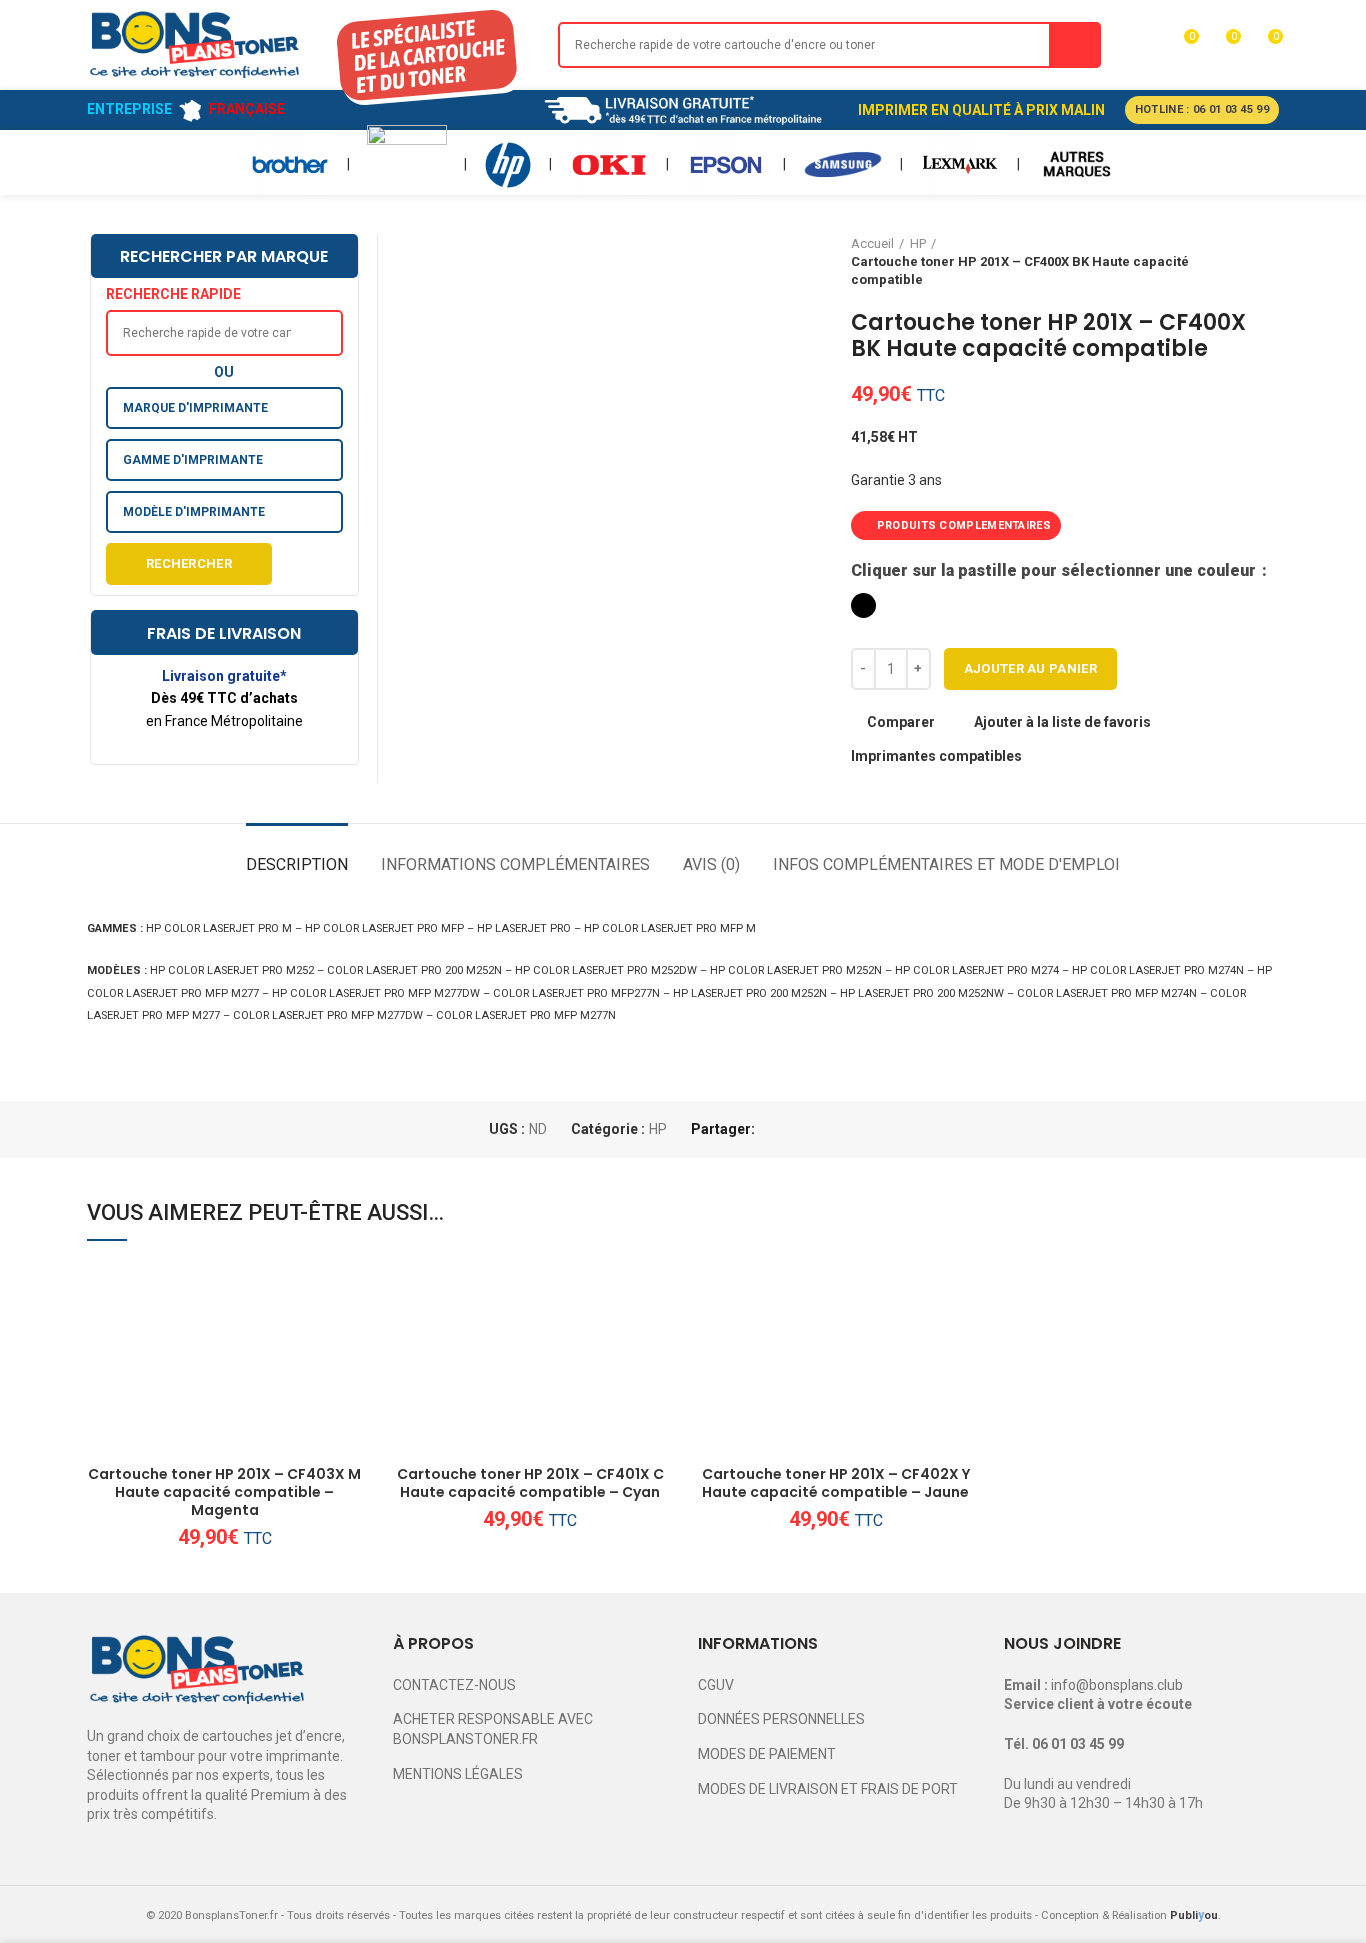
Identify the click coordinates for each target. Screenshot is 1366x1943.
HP (658, 1129)
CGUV (716, 1685)
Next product (1269, 262)
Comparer (901, 722)
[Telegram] (866, 1130)
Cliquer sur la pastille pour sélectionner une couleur (1055, 570)
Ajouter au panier (1030, 668)
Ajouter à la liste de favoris (1062, 722)
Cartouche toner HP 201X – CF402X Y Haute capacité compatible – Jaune (836, 1483)
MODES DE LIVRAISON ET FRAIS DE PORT (828, 1789)
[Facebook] (774, 1130)
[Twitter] (797, 1130)
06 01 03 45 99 (1078, 1744)
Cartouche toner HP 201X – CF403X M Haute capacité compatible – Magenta (224, 1492)
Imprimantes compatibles (936, 756)
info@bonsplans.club (1117, 1685)
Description (297, 864)
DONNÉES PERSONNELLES (781, 1719)
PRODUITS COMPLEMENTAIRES (964, 525)
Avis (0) (711, 864)
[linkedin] (843, 1130)
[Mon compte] (1144, 45)
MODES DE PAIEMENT (767, 1754)
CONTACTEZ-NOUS (454, 1685)
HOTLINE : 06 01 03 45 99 (1202, 109)
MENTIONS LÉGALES (458, 1774)
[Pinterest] (820, 1130)
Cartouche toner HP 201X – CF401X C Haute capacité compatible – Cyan (530, 1483)
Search (1075, 45)
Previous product (1229, 262)
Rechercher (189, 563)
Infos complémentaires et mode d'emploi (946, 864)
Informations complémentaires (515, 864)
